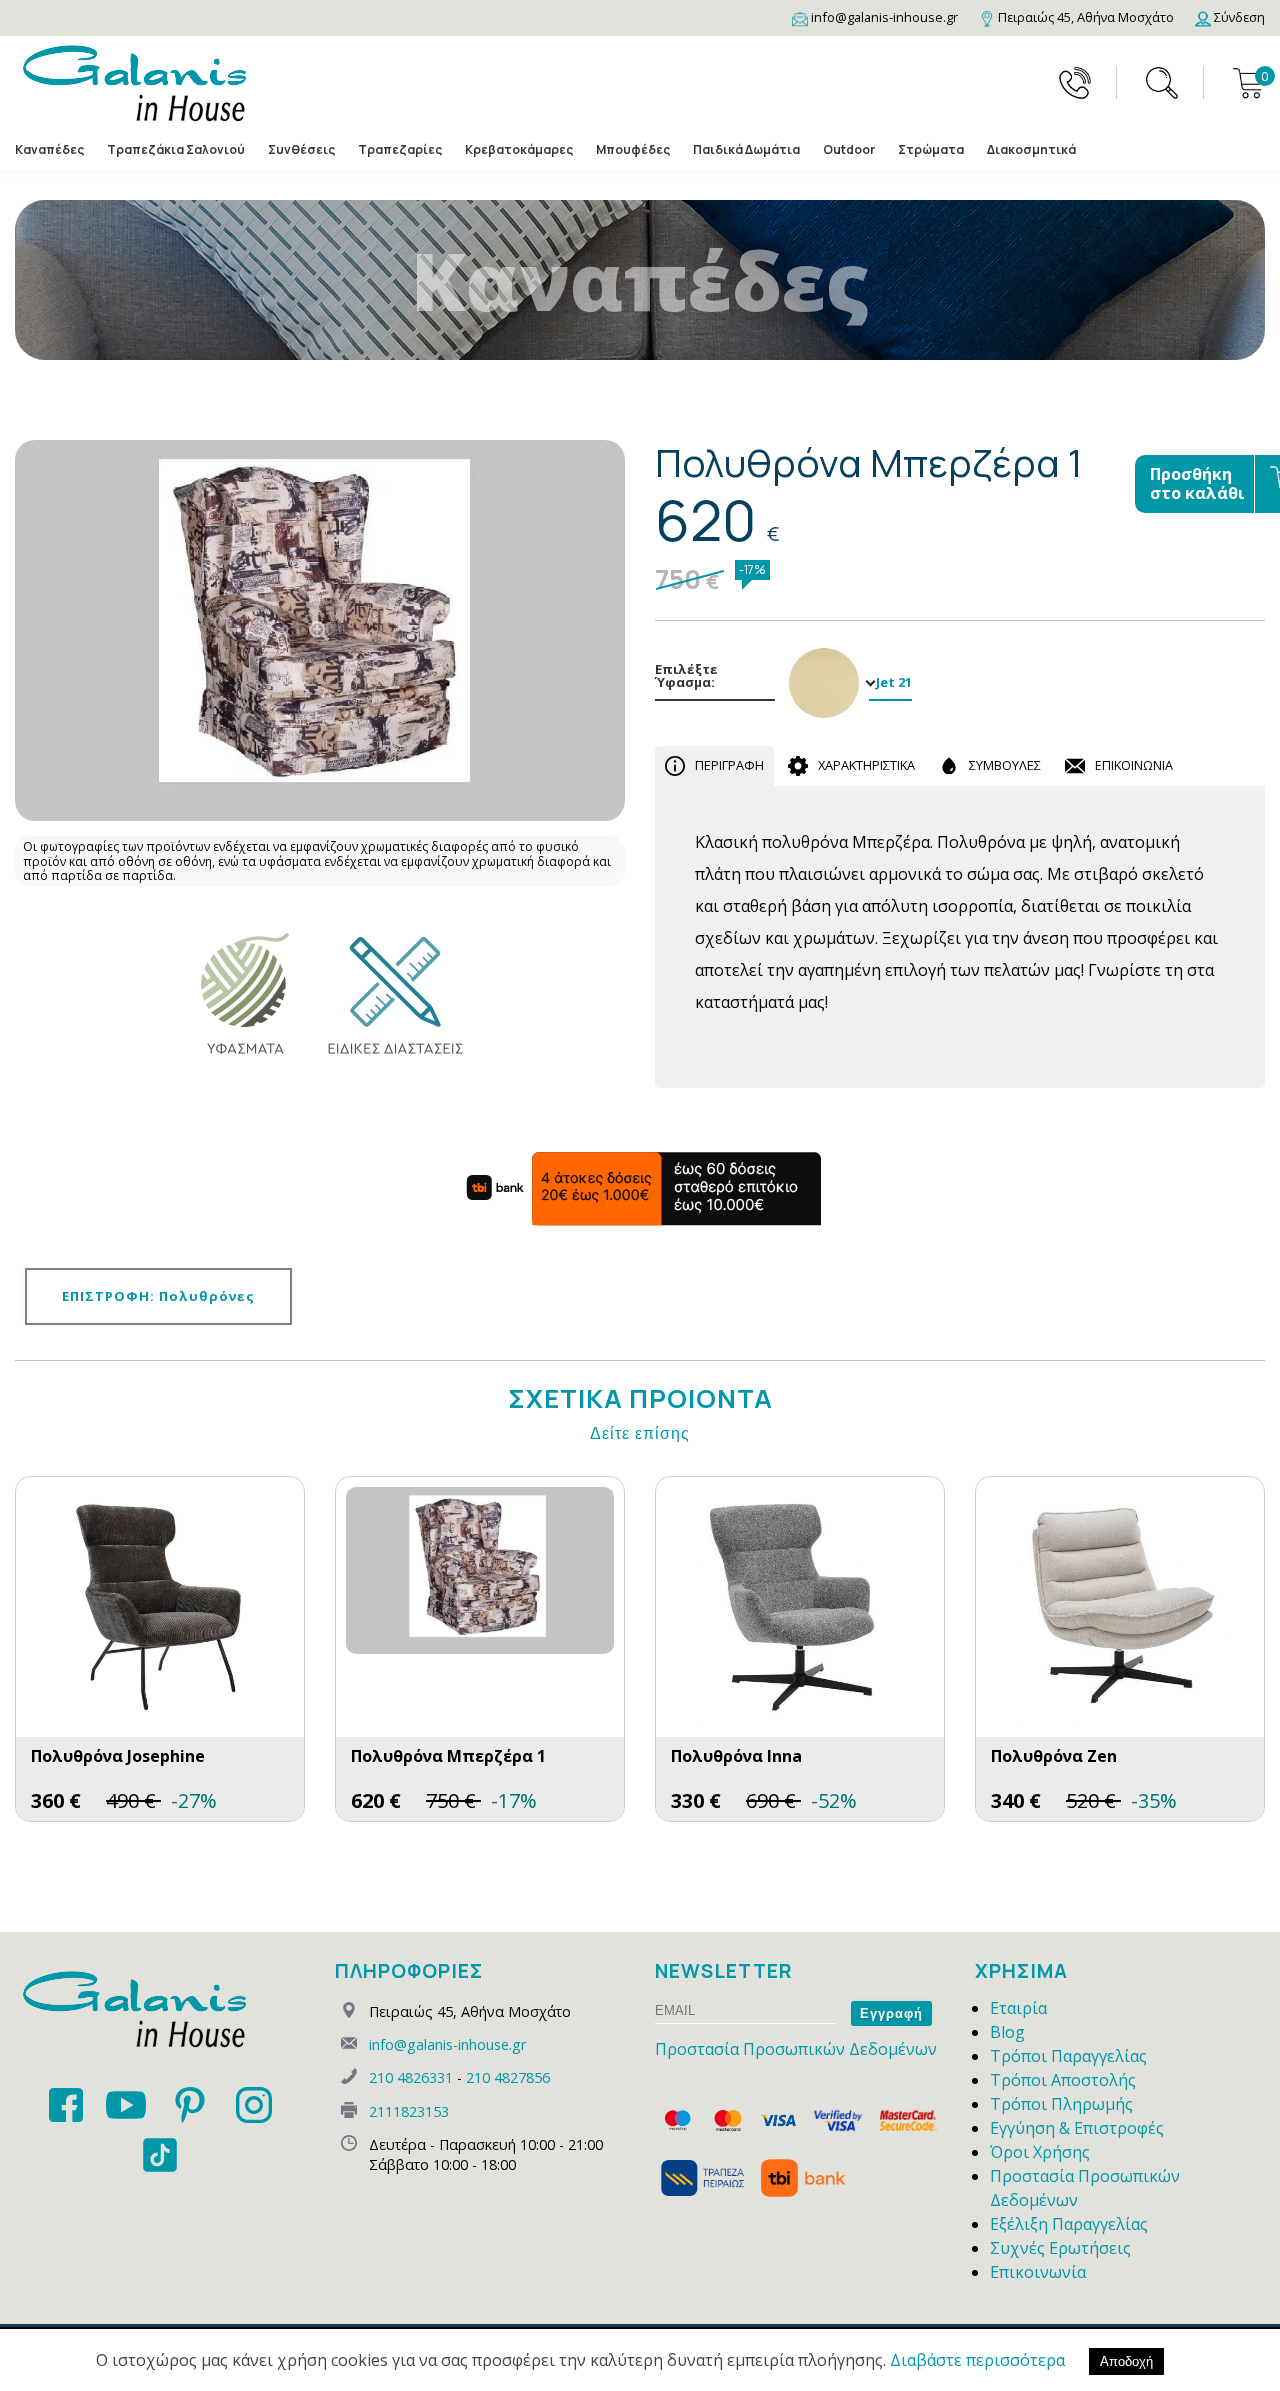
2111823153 (409, 2111)
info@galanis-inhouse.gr (447, 2044)
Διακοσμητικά (1031, 149)
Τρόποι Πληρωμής (1061, 2104)
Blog (1007, 2032)
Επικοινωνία (1038, 2272)
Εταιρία (1018, 2008)
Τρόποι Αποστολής (1063, 2080)
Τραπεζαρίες (400, 149)
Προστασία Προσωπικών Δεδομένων (796, 2049)
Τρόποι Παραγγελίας (1068, 2056)
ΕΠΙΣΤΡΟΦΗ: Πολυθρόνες (158, 1296)
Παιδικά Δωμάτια (746, 149)
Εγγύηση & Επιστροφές (1077, 2128)
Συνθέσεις (301, 149)
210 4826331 (411, 2077)
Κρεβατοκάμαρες (519, 149)
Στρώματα (931, 149)
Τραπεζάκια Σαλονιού (176, 149)
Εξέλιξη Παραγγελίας (1069, 2224)
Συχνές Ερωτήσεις (1060, 2248)
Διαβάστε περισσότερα (977, 2360)
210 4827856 (508, 2077)
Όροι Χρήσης (1040, 2152)
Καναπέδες (49, 149)
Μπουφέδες (633, 149)
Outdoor (849, 149)
